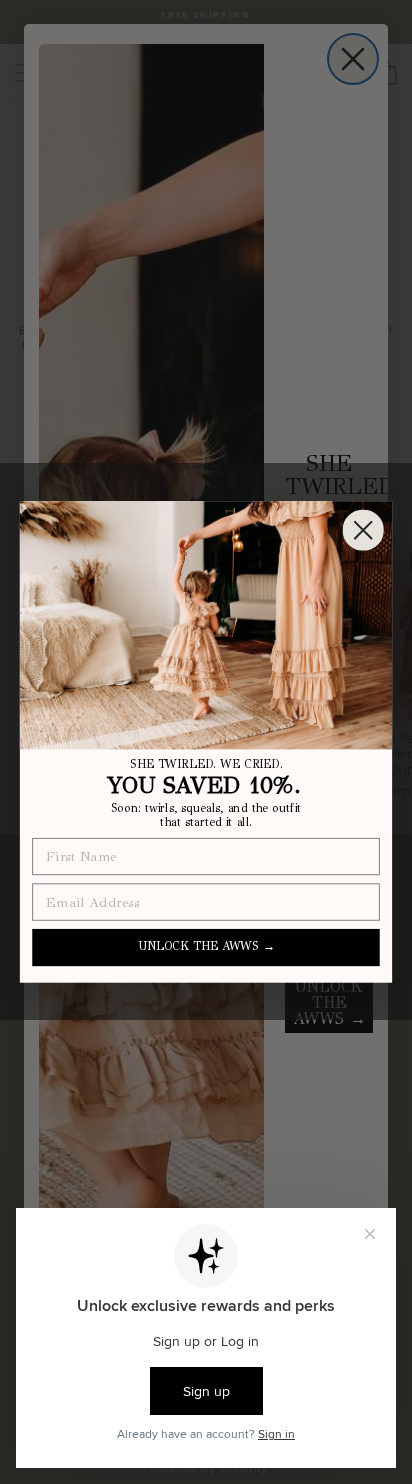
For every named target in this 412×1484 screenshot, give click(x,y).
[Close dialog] (363, 530)
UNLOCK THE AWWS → (206, 947)
